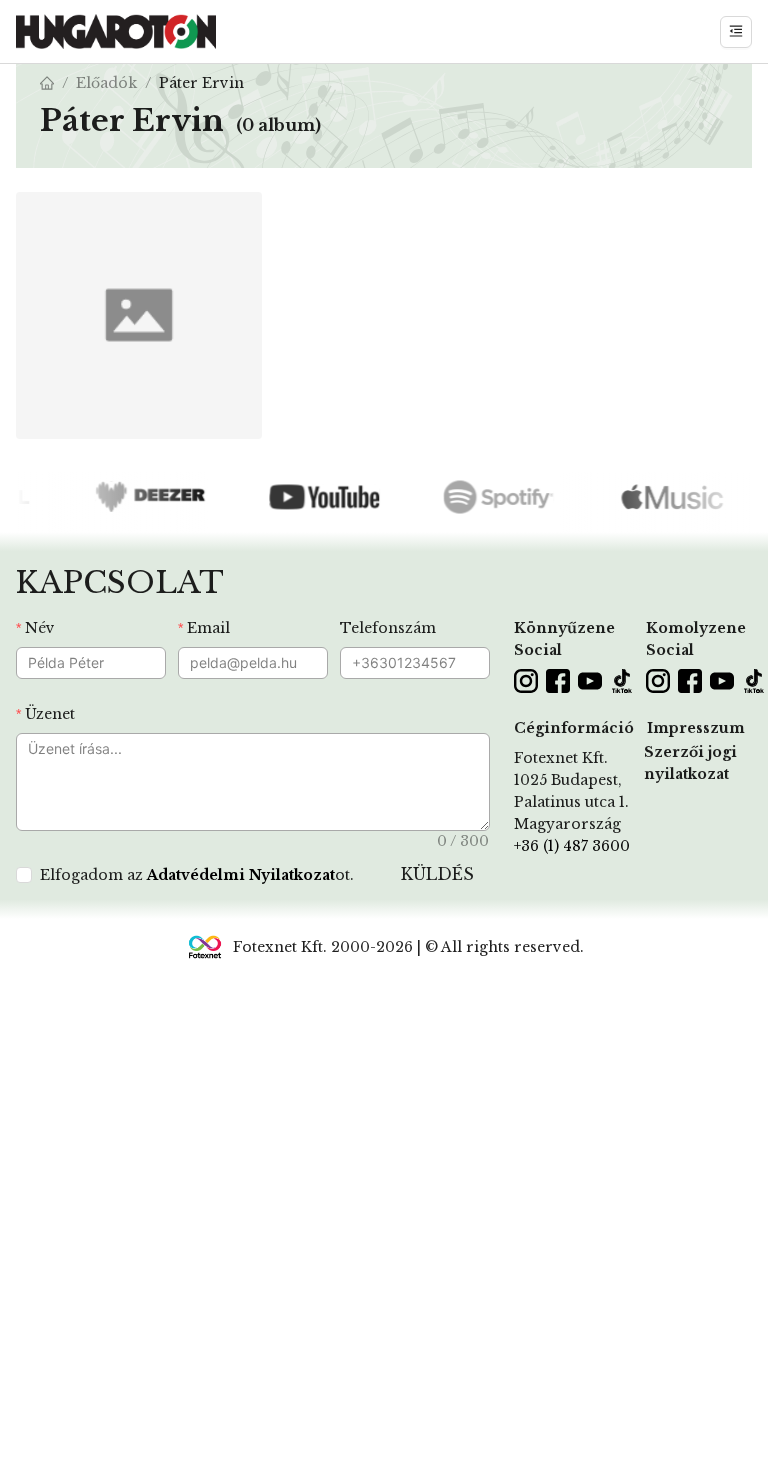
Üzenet (50, 714)
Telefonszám (388, 628)
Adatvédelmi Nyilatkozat (241, 875)
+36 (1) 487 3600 (572, 846)
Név (40, 628)
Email (208, 628)
